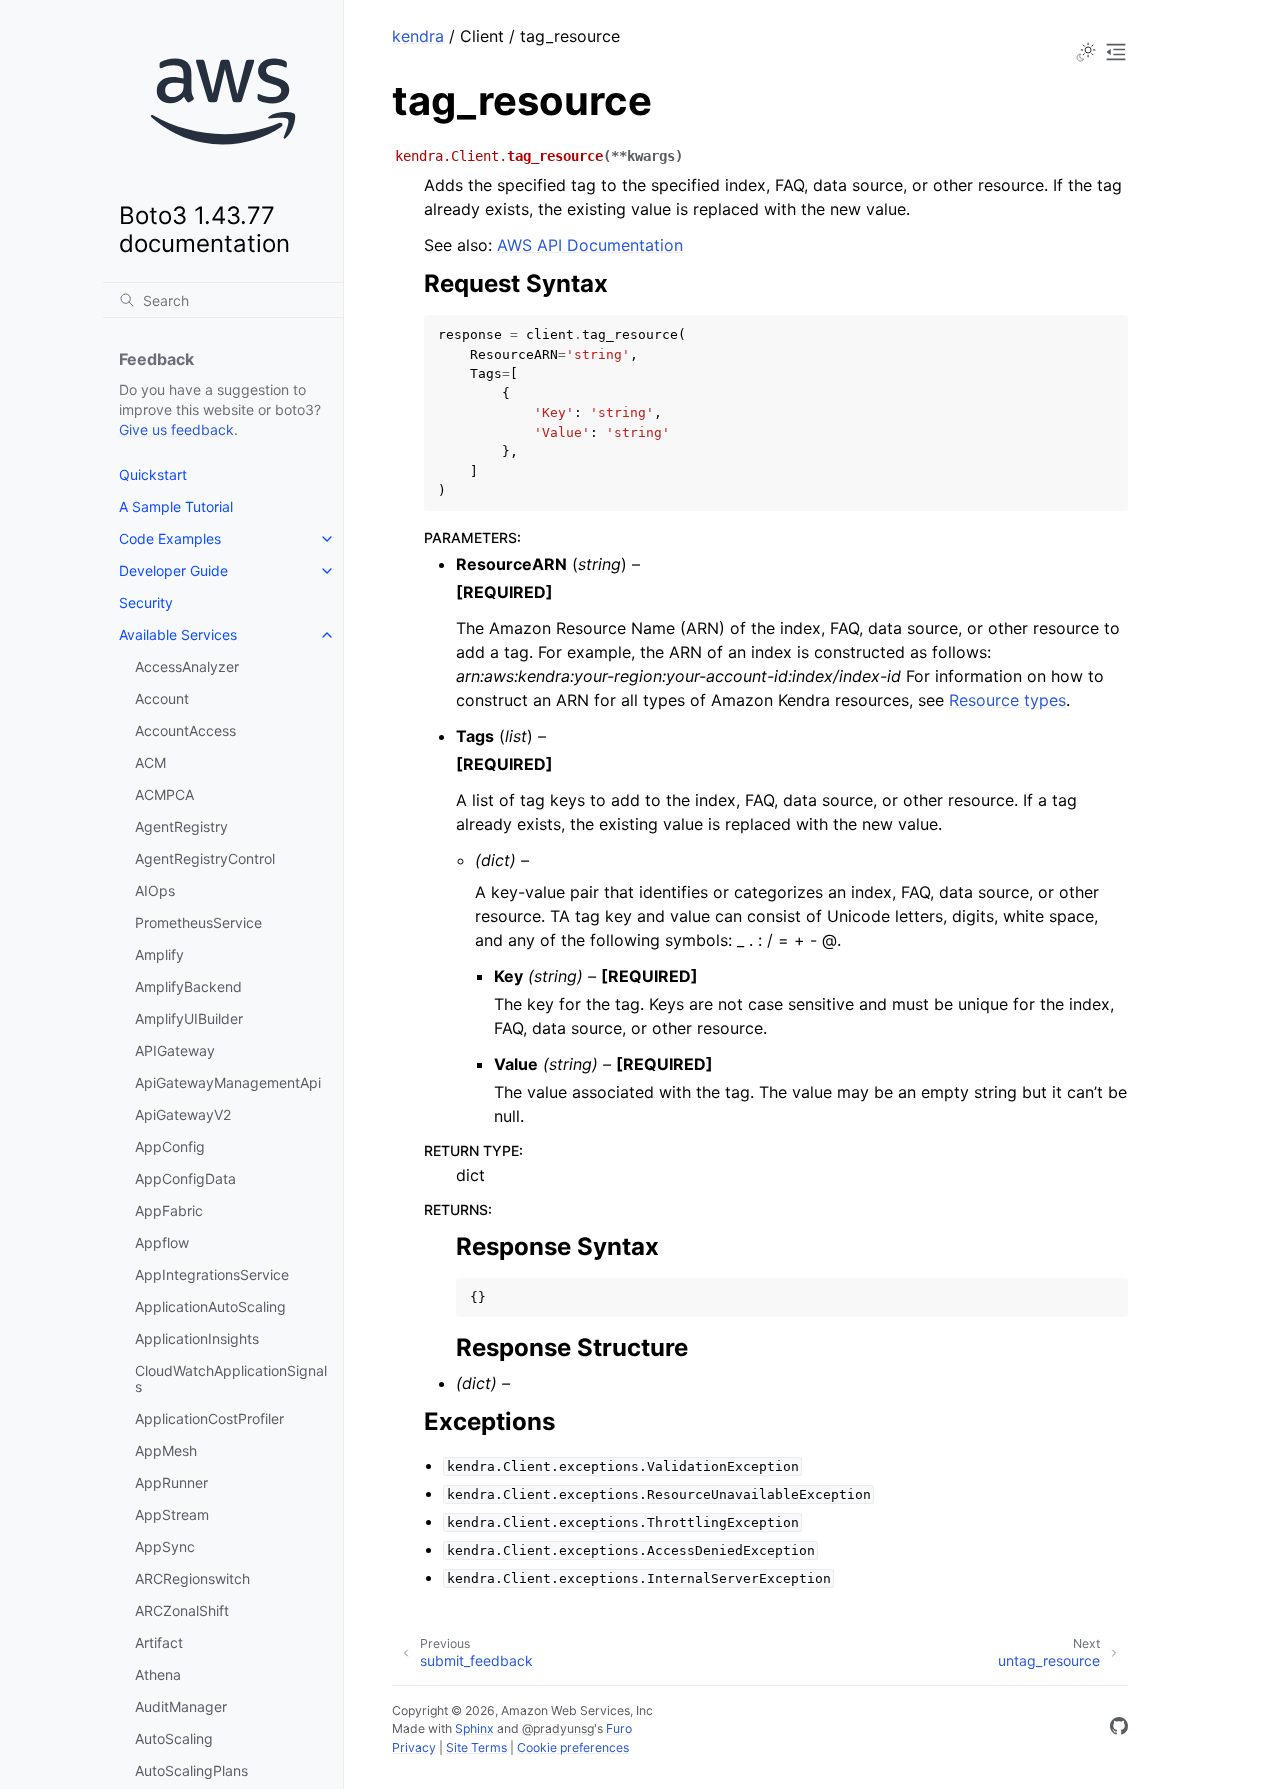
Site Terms (476, 1747)
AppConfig (170, 1146)
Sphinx (474, 1728)
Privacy (414, 1747)
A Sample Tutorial (176, 506)
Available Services (178, 634)
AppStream (172, 1514)
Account (162, 698)
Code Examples (170, 538)
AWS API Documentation (590, 245)
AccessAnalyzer (187, 666)
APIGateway (175, 1050)
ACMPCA (164, 794)
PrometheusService (198, 922)
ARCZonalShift (182, 1610)
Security (146, 602)
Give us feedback (176, 429)
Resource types (1007, 700)
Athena (158, 1674)
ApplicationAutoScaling (210, 1306)
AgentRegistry (181, 826)
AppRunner (171, 1482)
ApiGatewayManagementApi (228, 1082)
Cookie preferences (573, 1747)
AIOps (155, 890)
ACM (150, 762)
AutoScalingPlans (191, 1770)
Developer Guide (173, 570)
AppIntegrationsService (212, 1274)
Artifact (159, 1642)
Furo (619, 1728)
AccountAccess (185, 730)
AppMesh (166, 1450)
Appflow (162, 1242)
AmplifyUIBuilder (189, 1018)
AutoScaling (174, 1738)
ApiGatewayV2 (183, 1114)
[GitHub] (1119, 1729)
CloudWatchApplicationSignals (231, 1378)
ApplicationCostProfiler (209, 1418)
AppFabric (169, 1210)
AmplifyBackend (188, 986)
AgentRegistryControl (205, 858)
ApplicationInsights (197, 1338)
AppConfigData (185, 1178)
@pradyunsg (558, 1728)
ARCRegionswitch (192, 1578)
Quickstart (153, 474)
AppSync (165, 1546)
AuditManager (181, 1706)
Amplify (159, 954)
